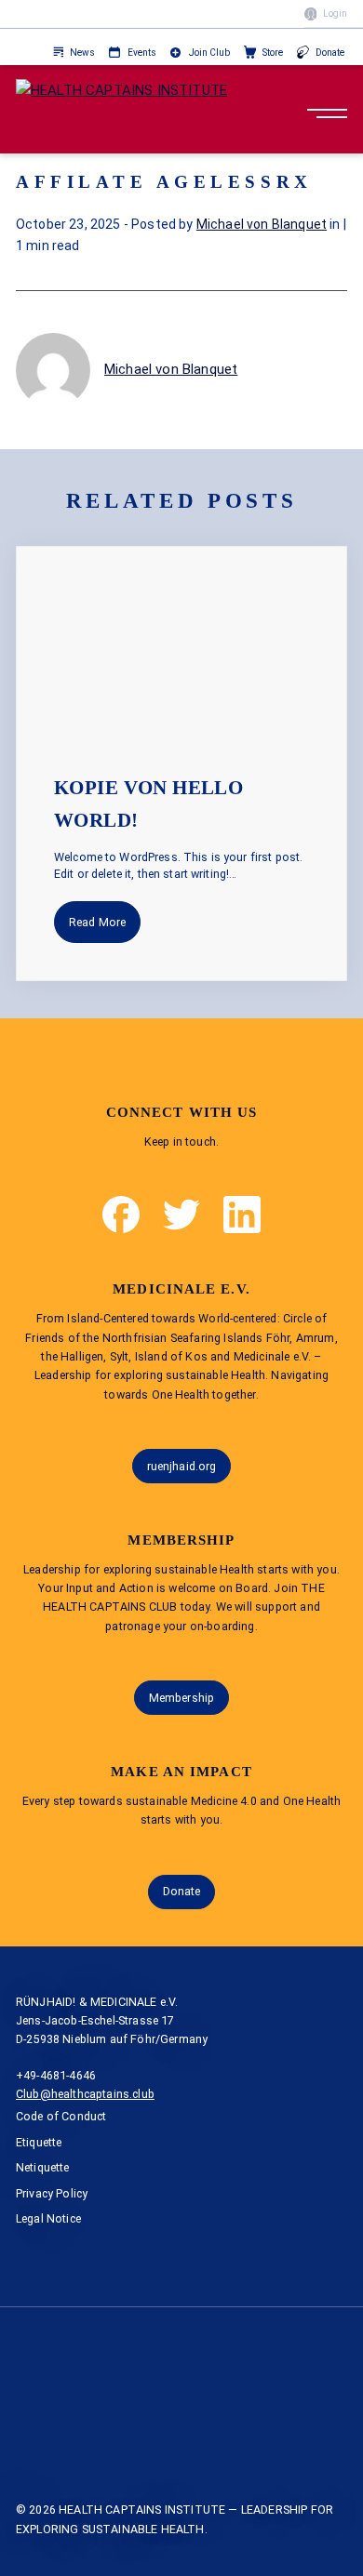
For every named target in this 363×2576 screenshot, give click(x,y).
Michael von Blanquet (262, 224)
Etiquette (39, 2142)
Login (335, 13)
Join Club (209, 53)
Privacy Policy (52, 2193)
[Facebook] (121, 1215)
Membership (181, 1698)
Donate (330, 53)
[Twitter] (181, 1215)
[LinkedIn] (242, 1215)
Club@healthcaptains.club (85, 2094)
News (82, 53)
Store (273, 53)
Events (142, 53)
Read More (97, 922)
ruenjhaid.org (182, 1466)
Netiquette (43, 2167)
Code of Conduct (61, 2116)
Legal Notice (48, 2218)
